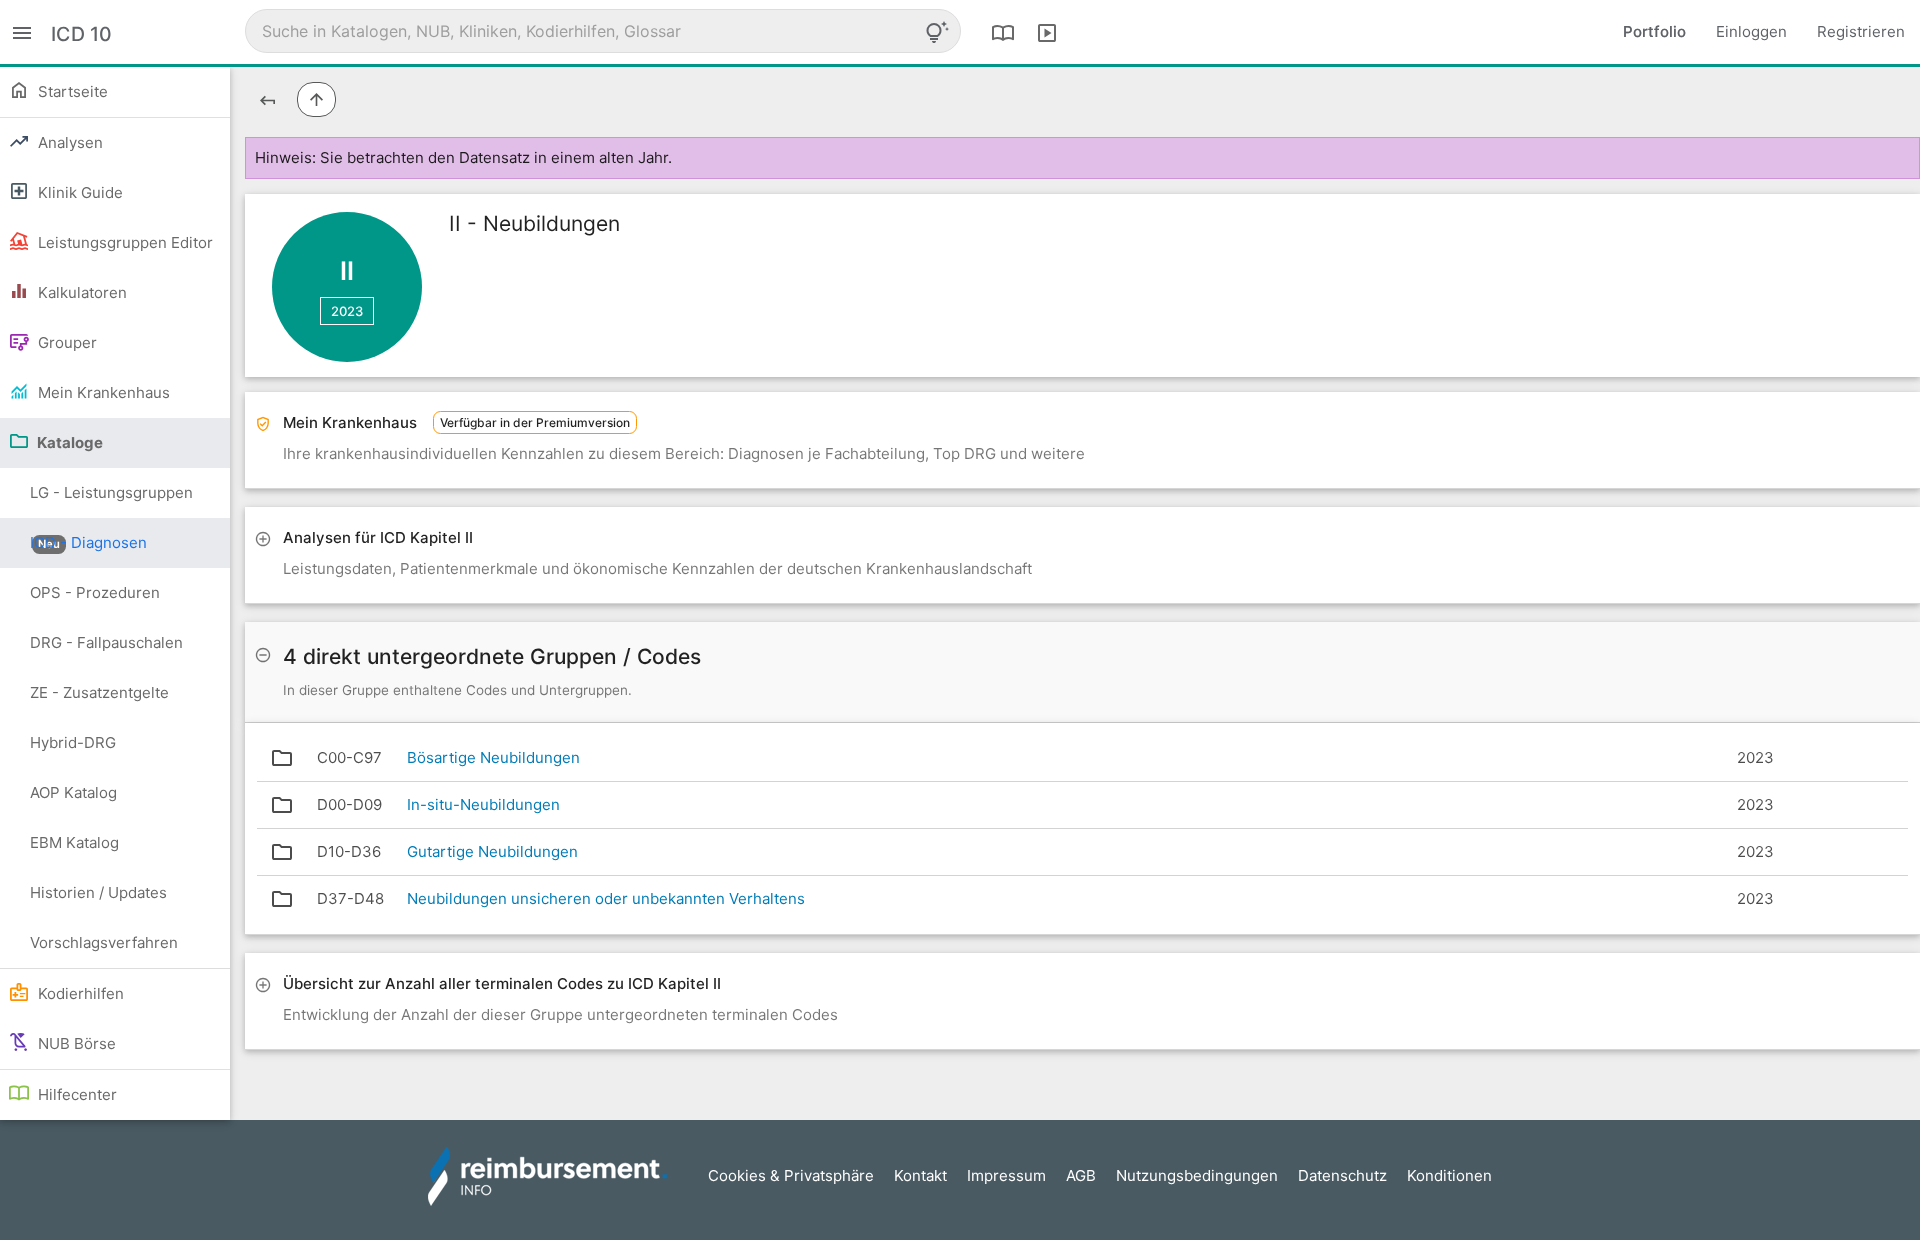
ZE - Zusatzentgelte (99, 692)
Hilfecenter (75, 1094)
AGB (1081, 1175)
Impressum (1006, 1175)
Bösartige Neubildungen (493, 757)
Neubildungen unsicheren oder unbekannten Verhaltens (606, 898)
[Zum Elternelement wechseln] (316, 99)
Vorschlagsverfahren (104, 942)
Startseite (71, 91)
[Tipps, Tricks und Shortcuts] (937, 32)
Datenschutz (1342, 1175)
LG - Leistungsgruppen (111, 500)
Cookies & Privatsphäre (791, 1175)
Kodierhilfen (79, 993)
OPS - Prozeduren (95, 592)
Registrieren (1861, 31)
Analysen (68, 142)
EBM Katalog (74, 842)
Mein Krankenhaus (102, 392)
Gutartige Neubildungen (492, 851)
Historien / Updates (98, 892)
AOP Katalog (73, 792)
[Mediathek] (1047, 32)
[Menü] (22, 31)
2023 (347, 311)
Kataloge (68, 442)
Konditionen (1449, 1175)
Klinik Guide (78, 192)
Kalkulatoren (80, 292)
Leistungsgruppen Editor (123, 242)
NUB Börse (75, 1043)
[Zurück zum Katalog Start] (267, 99)
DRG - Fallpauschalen (106, 642)
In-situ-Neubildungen (483, 804)
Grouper (65, 342)
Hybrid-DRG (73, 742)
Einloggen (1751, 31)
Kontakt (920, 1175)
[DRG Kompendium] (1003, 32)
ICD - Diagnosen (88, 542)
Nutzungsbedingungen (1197, 1175)
